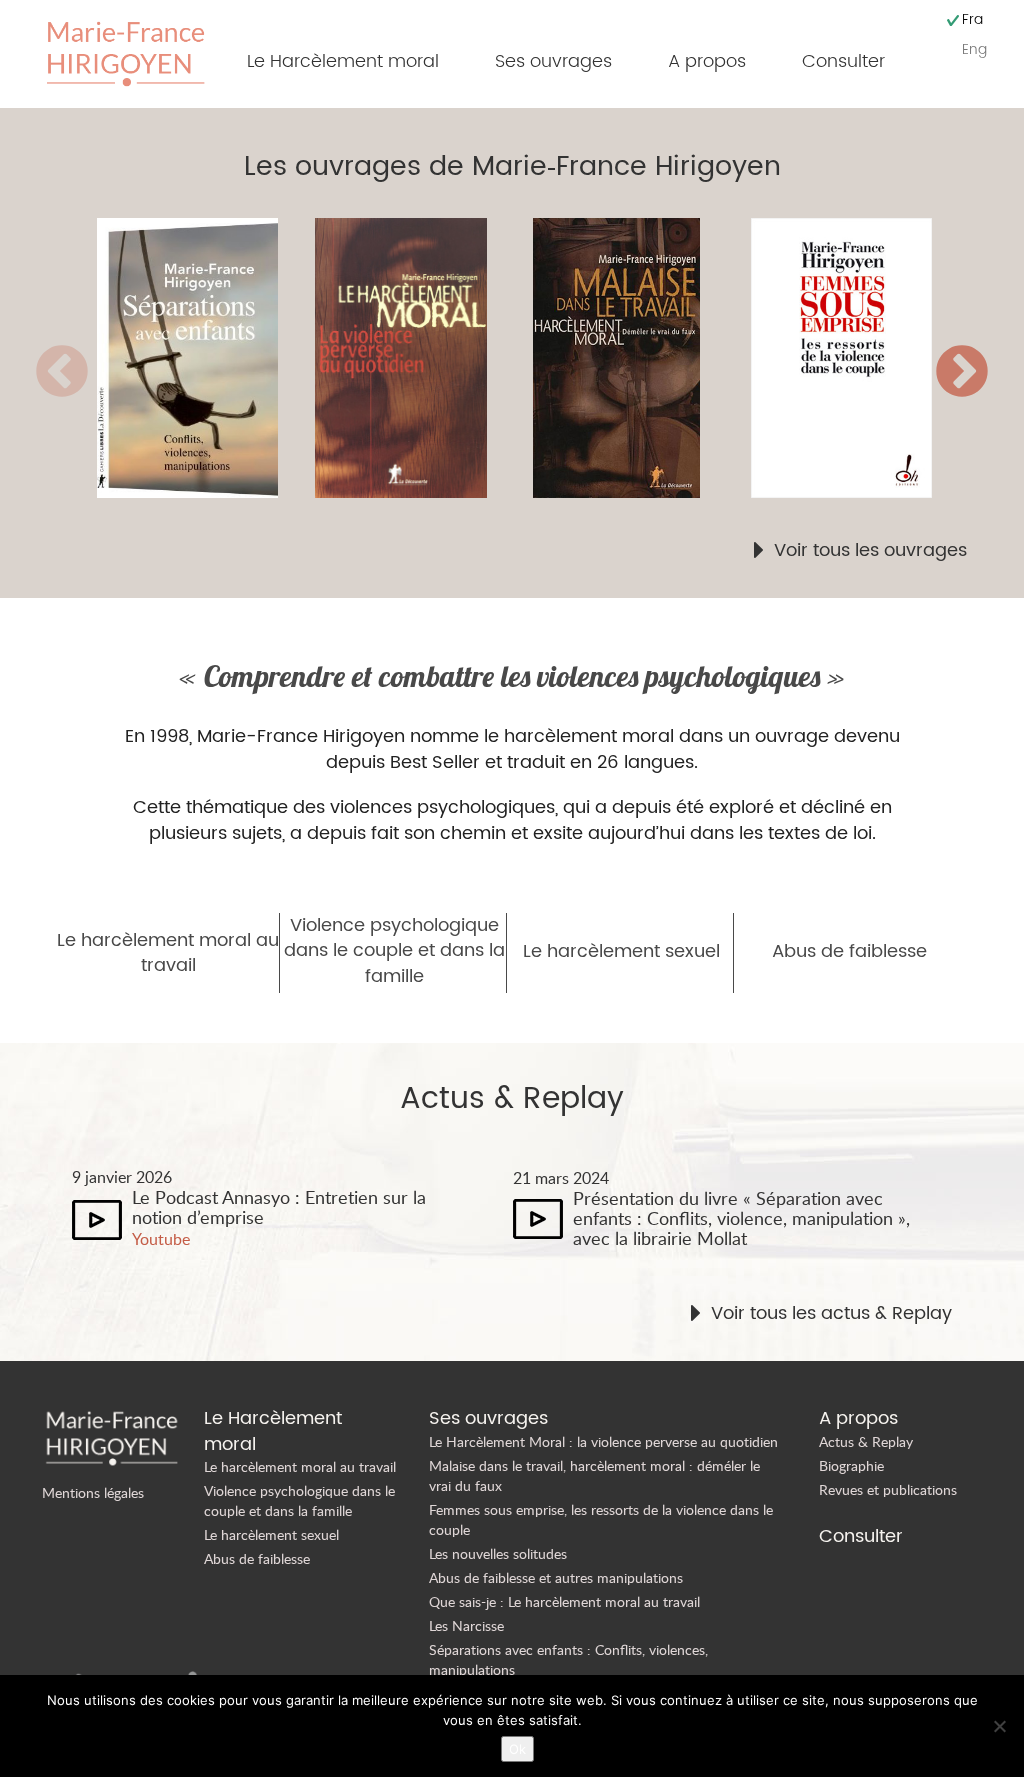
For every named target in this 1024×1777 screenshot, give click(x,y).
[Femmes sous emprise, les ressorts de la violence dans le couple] (860, 358)
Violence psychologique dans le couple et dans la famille (394, 951)
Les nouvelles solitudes (498, 1553)
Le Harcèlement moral (343, 61)
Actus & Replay (866, 1441)
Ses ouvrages (553, 61)
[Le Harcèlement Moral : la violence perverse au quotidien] (424, 358)
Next (962, 373)
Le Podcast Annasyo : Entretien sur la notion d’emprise (279, 1207)
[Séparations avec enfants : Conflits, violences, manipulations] (206, 358)
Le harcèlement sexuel (621, 952)
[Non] (999, 1726)
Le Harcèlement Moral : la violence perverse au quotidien (603, 1441)
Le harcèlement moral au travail (168, 953)
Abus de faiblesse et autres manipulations (556, 1577)
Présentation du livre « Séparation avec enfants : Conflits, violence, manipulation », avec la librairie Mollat (741, 1218)
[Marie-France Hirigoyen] (126, 52)
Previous (62, 373)
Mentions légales (93, 1492)
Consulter (843, 61)
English (974, 49)
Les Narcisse (466, 1625)
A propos (707, 61)
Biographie (851, 1465)
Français (972, 19)
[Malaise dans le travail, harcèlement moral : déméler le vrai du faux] (642, 358)
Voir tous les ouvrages (870, 551)
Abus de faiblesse (849, 952)
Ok (517, 1749)
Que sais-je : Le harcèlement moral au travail (564, 1601)
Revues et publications (888, 1489)
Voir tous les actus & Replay (831, 1314)
